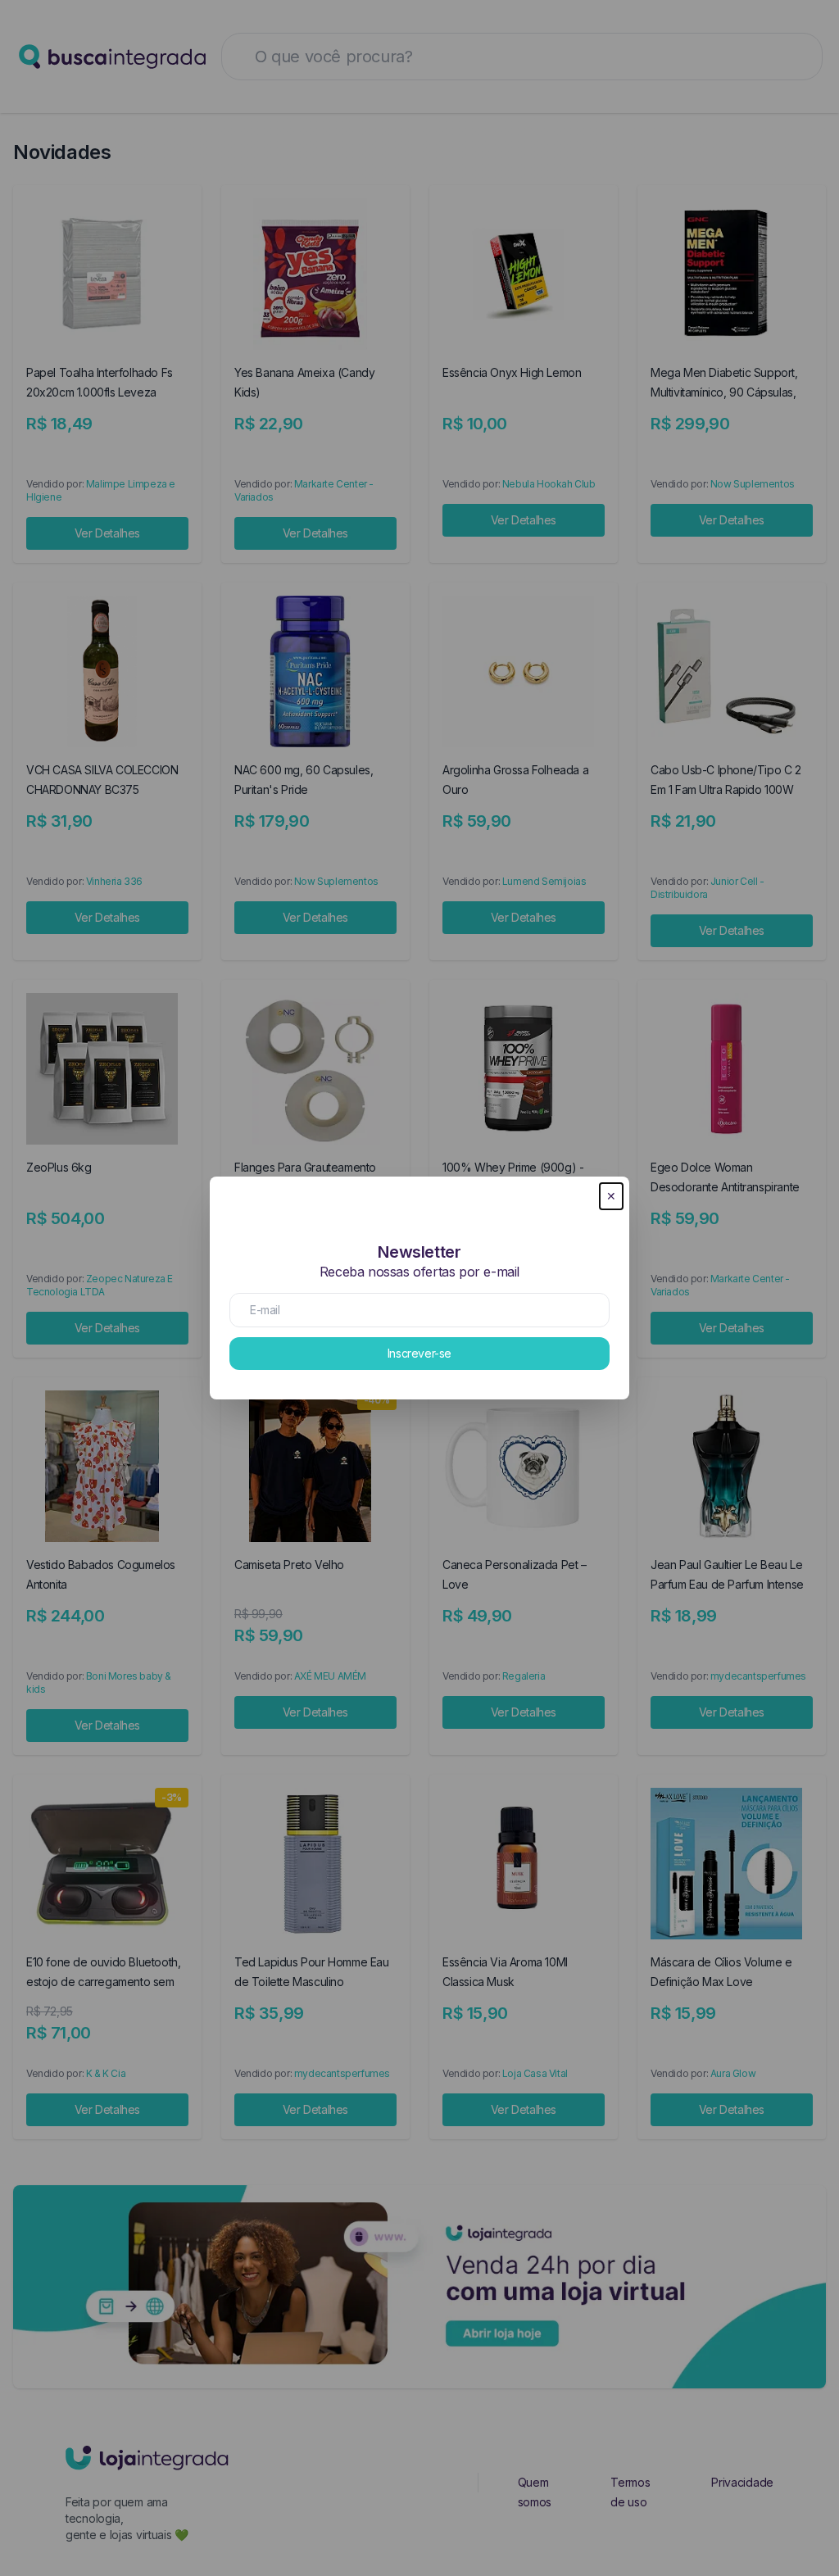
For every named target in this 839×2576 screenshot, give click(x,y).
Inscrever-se (419, 1353)
